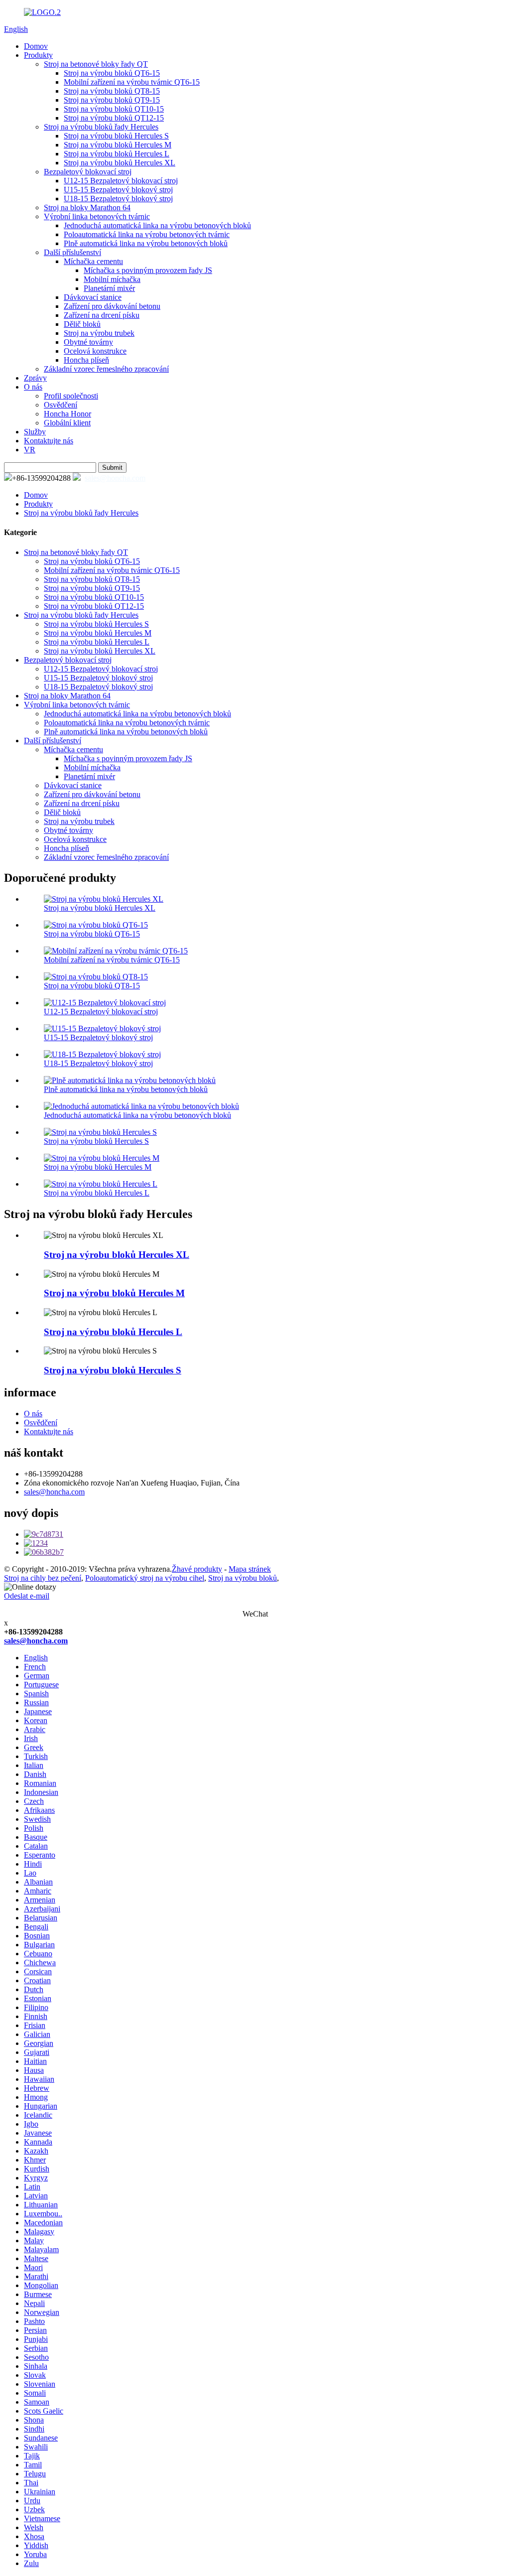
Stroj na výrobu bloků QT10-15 (114, 109)
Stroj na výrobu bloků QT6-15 (112, 73)
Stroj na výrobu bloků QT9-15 (112, 100)
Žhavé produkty (197, 1569)
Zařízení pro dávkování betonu (112, 306)
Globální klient (67, 423)
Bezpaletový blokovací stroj (88, 172)
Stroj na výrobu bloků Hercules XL (120, 163)
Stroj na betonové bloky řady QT (96, 64)
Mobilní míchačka (112, 279)
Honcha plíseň (86, 360)
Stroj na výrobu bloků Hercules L (117, 154)
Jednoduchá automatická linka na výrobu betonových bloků (157, 225)
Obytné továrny (88, 342)
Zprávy (35, 378)
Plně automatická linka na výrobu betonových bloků (146, 243)
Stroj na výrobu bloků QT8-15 (112, 91)
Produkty (38, 55)
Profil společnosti (71, 396)
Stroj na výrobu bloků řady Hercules (101, 127)
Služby (35, 432)
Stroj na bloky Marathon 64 (87, 207)
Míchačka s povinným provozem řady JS (148, 270)
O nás (33, 387)
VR (30, 450)
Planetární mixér (109, 288)
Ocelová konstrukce (95, 351)
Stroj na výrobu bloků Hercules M (118, 145)
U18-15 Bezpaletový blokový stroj (118, 199)
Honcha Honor (67, 414)
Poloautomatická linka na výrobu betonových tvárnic (147, 234)
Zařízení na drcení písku (102, 315)
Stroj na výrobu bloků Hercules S (116, 136)
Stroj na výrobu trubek (99, 333)
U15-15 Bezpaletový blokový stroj (118, 190)
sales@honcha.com (115, 478)
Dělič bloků (82, 324)
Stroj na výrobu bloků (243, 1578)
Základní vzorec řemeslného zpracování (106, 369)
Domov (36, 46)
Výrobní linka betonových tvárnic (97, 216)
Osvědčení (61, 405)
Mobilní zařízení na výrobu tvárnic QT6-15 (132, 82)
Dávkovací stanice (93, 297)
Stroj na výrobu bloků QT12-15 (114, 118)
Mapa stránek (250, 1569)
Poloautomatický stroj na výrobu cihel (145, 1578)
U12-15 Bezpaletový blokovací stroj (121, 181)
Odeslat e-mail (27, 1596)
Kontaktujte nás (49, 441)
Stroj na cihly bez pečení (43, 1578)
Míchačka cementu (93, 261)
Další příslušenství (72, 252)
